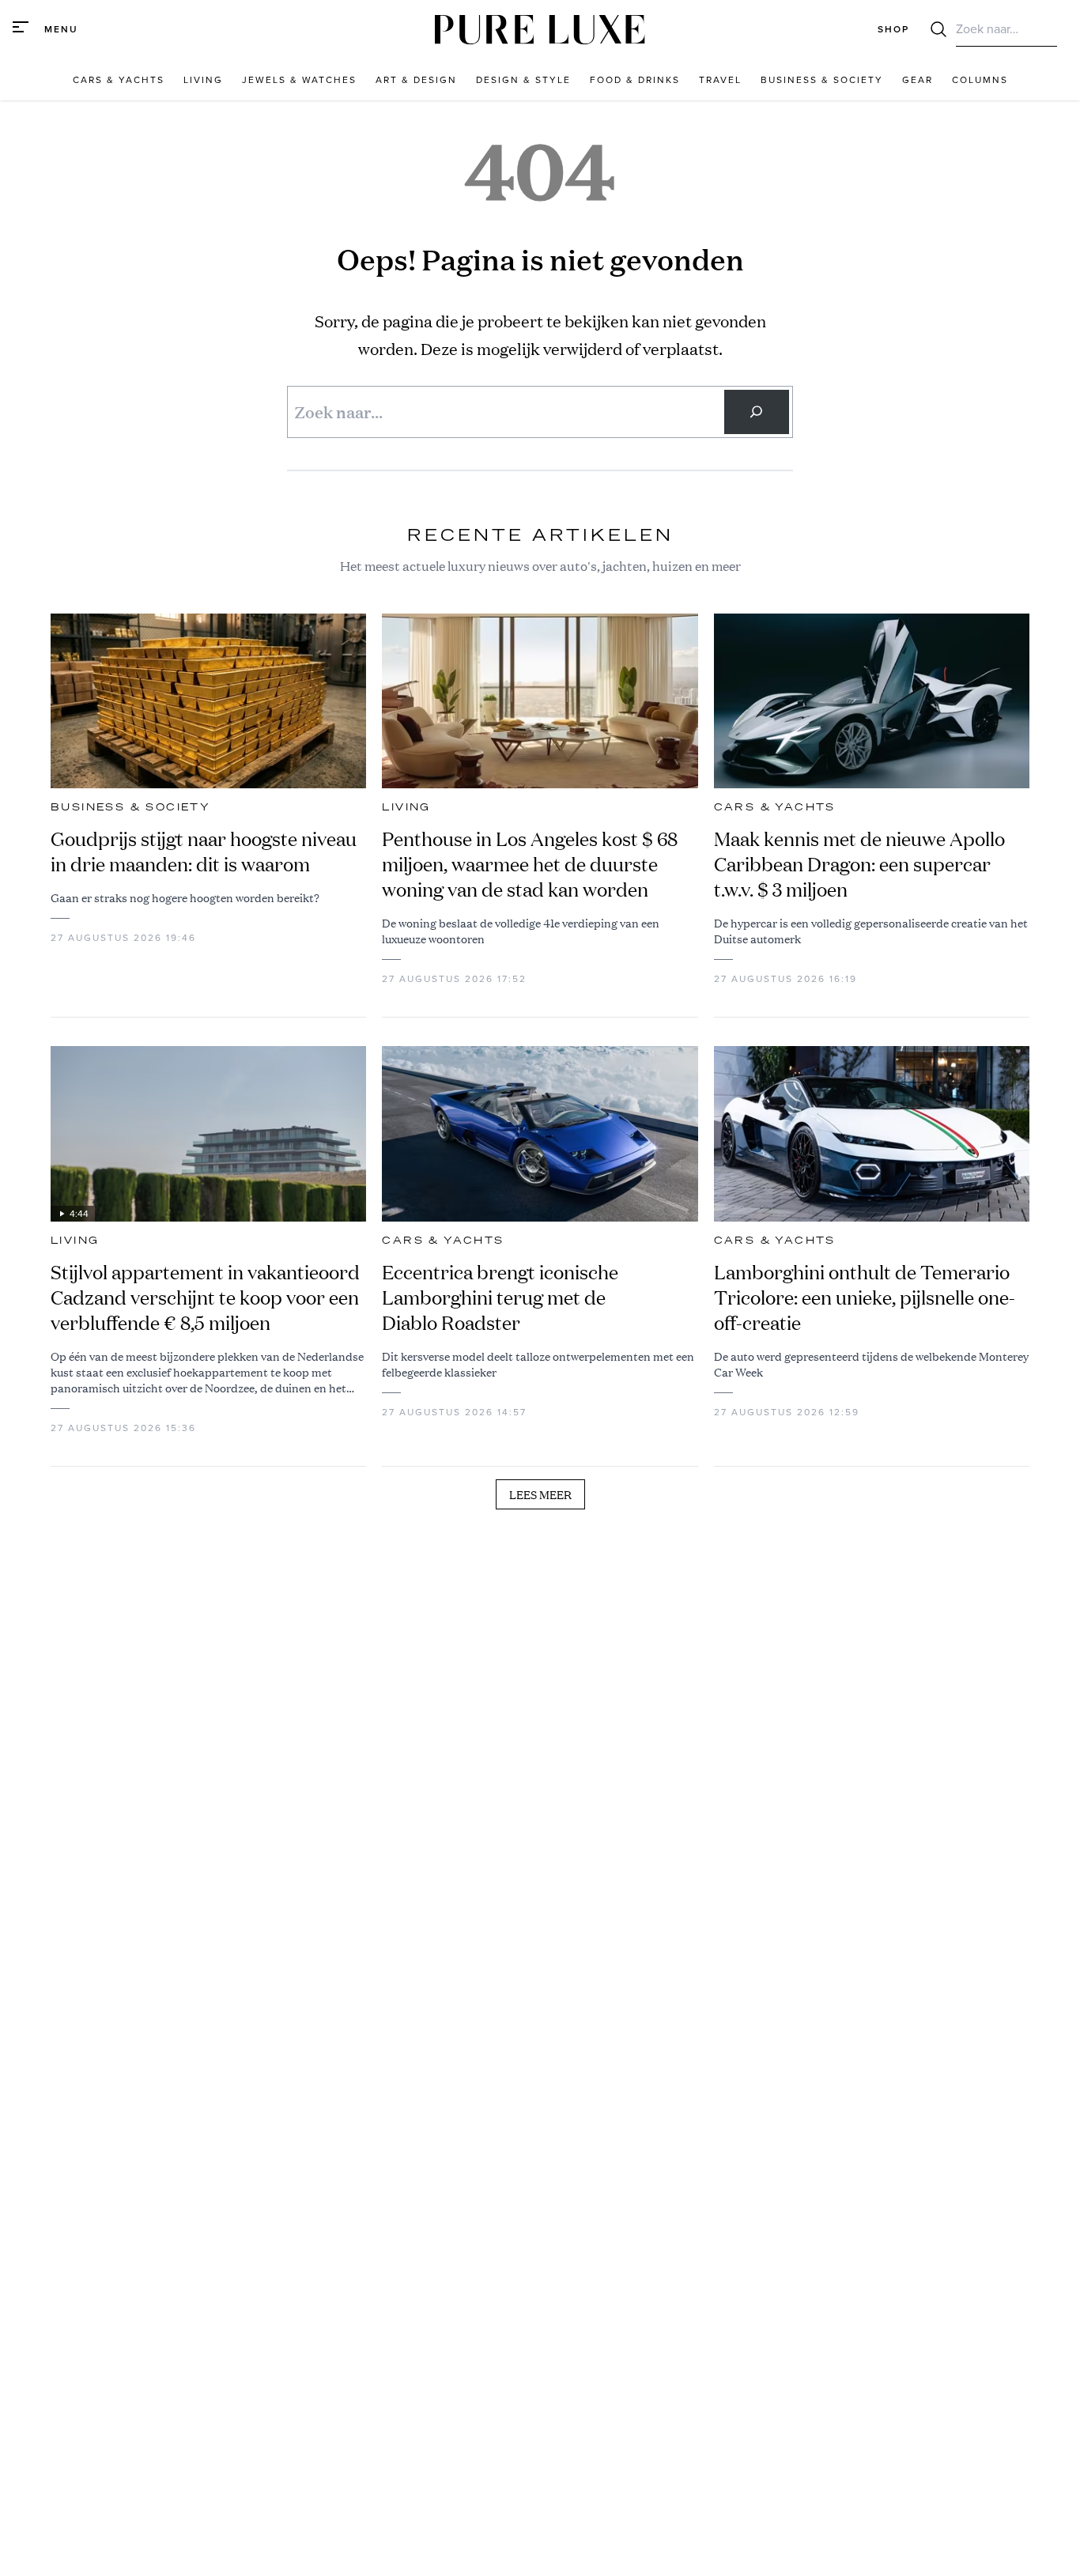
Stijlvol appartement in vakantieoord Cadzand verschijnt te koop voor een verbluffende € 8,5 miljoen (205, 1297)
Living (406, 807)
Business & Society (130, 807)
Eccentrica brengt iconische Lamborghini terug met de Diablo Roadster (500, 1297)
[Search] (757, 412)
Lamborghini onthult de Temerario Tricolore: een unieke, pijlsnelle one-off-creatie (865, 1297)
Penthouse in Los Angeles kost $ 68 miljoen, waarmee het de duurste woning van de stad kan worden (530, 864)
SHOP (893, 29)
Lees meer (540, 1494)
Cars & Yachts (775, 807)
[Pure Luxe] (540, 30)
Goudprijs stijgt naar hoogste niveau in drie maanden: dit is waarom (204, 852)
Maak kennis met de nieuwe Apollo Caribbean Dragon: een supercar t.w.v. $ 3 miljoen (859, 864)
